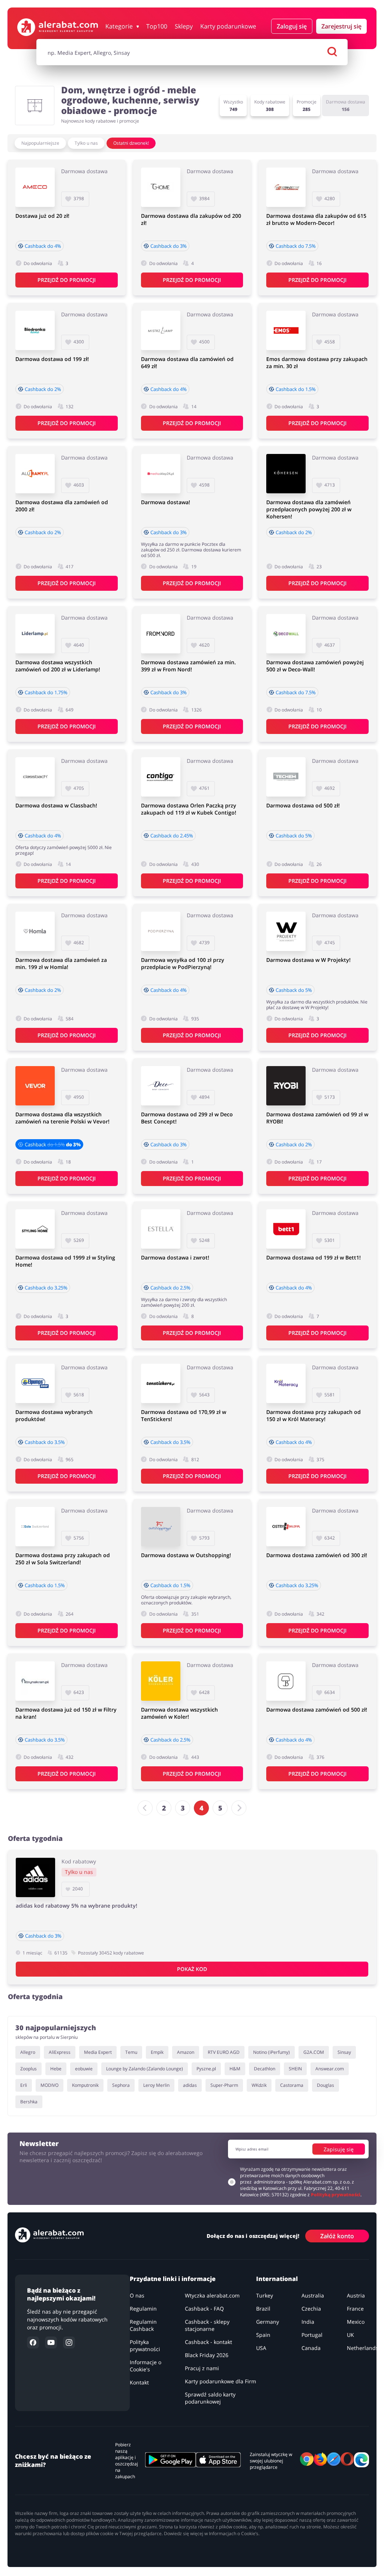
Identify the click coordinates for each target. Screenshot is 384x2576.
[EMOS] (286, 330)
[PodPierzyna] (161, 931)
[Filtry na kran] (35, 1681)
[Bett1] (286, 1229)
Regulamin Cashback (143, 2325)
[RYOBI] (286, 1086)
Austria (356, 2295)
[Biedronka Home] (35, 330)
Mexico (356, 2322)
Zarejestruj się (341, 26)
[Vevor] (35, 1086)
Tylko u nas (86, 143)
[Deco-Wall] (286, 634)
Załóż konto (337, 2236)
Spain (263, 2335)
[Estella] (161, 1229)
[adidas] (35, 1877)
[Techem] (286, 777)
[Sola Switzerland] (35, 1527)
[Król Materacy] (286, 1383)
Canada (311, 2348)
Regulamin (143, 2309)
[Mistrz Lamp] (161, 330)
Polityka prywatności (145, 2345)
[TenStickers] (161, 1383)
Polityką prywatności (336, 2195)
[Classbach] (35, 777)
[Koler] (161, 1681)
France (355, 2309)
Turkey (265, 2295)
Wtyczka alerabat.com (212, 2295)
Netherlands (363, 2348)
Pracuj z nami (202, 2368)
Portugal (312, 2335)
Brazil (263, 2309)
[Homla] (35, 931)
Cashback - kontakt (208, 2342)
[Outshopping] (161, 1527)
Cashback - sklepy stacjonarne (207, 2325)
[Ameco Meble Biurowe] (35, 187)
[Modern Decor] (286, 187)
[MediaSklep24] (161, 474)
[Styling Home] (35, 1229)
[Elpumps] (35, 1383)
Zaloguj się (292, 26)
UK (350, 2335)
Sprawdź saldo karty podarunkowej (210, 2398)
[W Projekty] (286, 931)
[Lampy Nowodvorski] (286, 1681)
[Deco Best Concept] (161, 1086)
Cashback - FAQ (204, 2309)
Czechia (311, 2309)
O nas (137, 2295)
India (308, 2322)
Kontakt (139, 2382)
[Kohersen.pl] (286, 474)
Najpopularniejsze (40, 143)
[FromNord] (161, 634)
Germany (268, 2322)
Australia (313, 2295)
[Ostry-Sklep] (286, 1527)
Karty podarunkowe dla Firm (220, 2381)
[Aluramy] (35, 474)
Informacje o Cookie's (145, 2366)
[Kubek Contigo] (161, 777)
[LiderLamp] (35, 634)
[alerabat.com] (58, 27)
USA (261, 2348)
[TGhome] (161, 187)
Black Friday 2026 (207, 2355)
